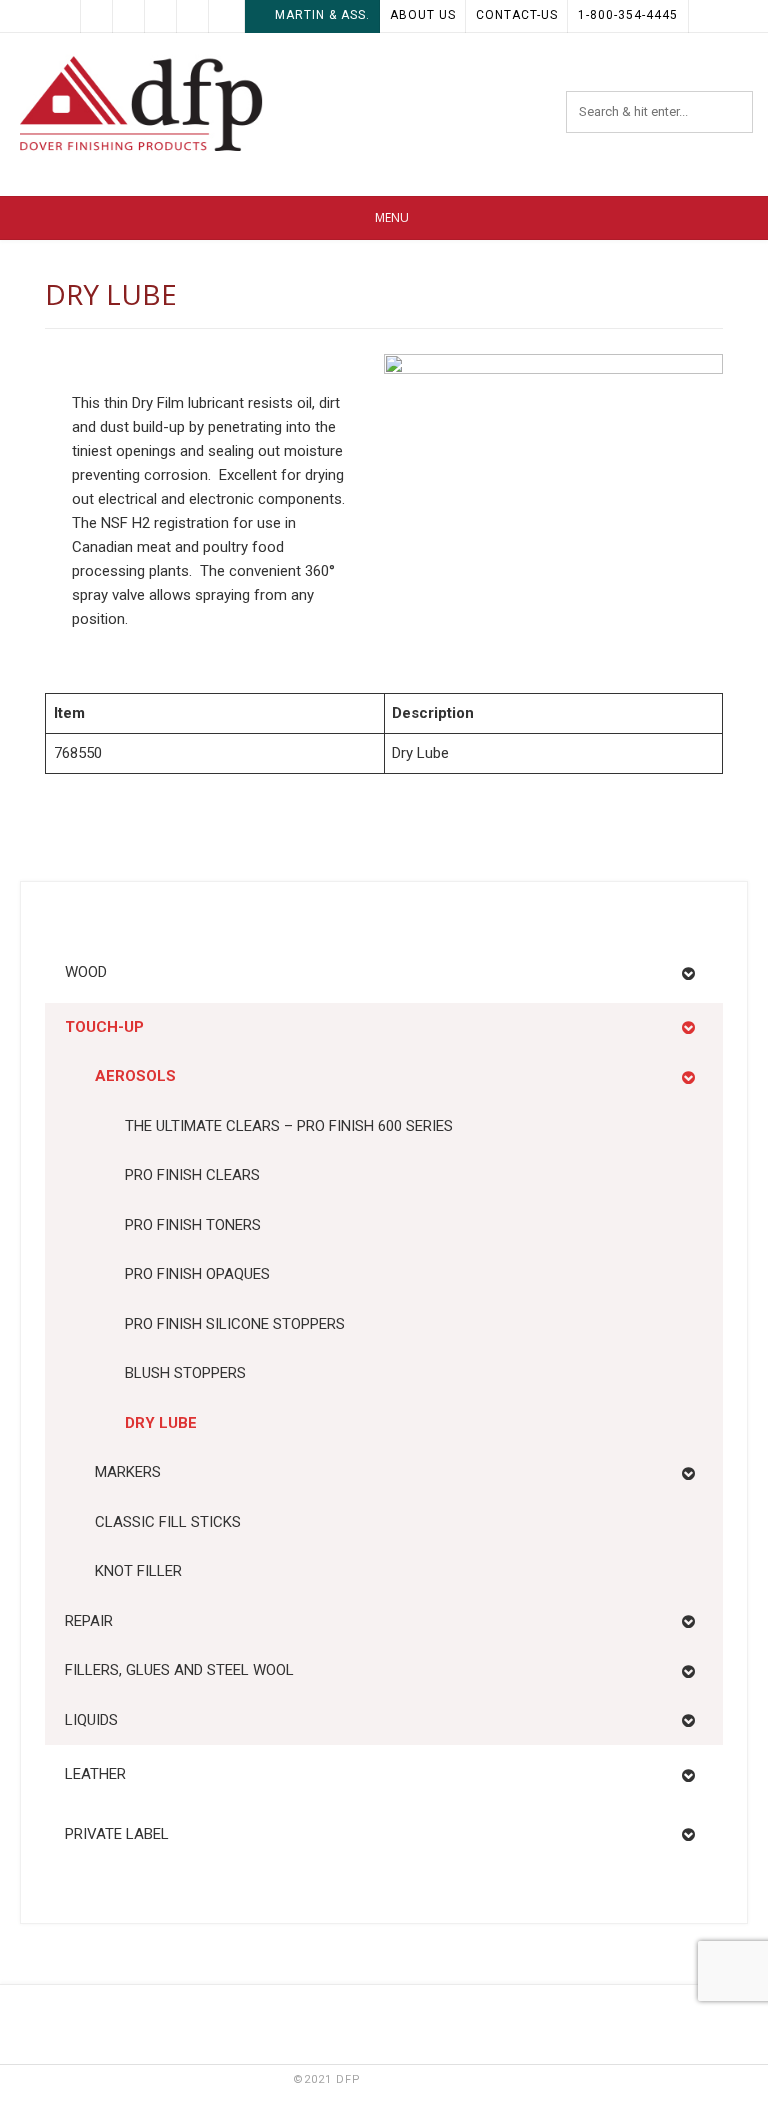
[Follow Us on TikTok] (161, 16)
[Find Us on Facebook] (129, 16)
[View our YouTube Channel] (193, 16)
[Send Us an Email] (97, 16)
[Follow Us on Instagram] (225, 16)
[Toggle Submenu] (688, 973)
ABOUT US (423, 15)
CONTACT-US (517, 15)
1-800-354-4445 (628, 15)
